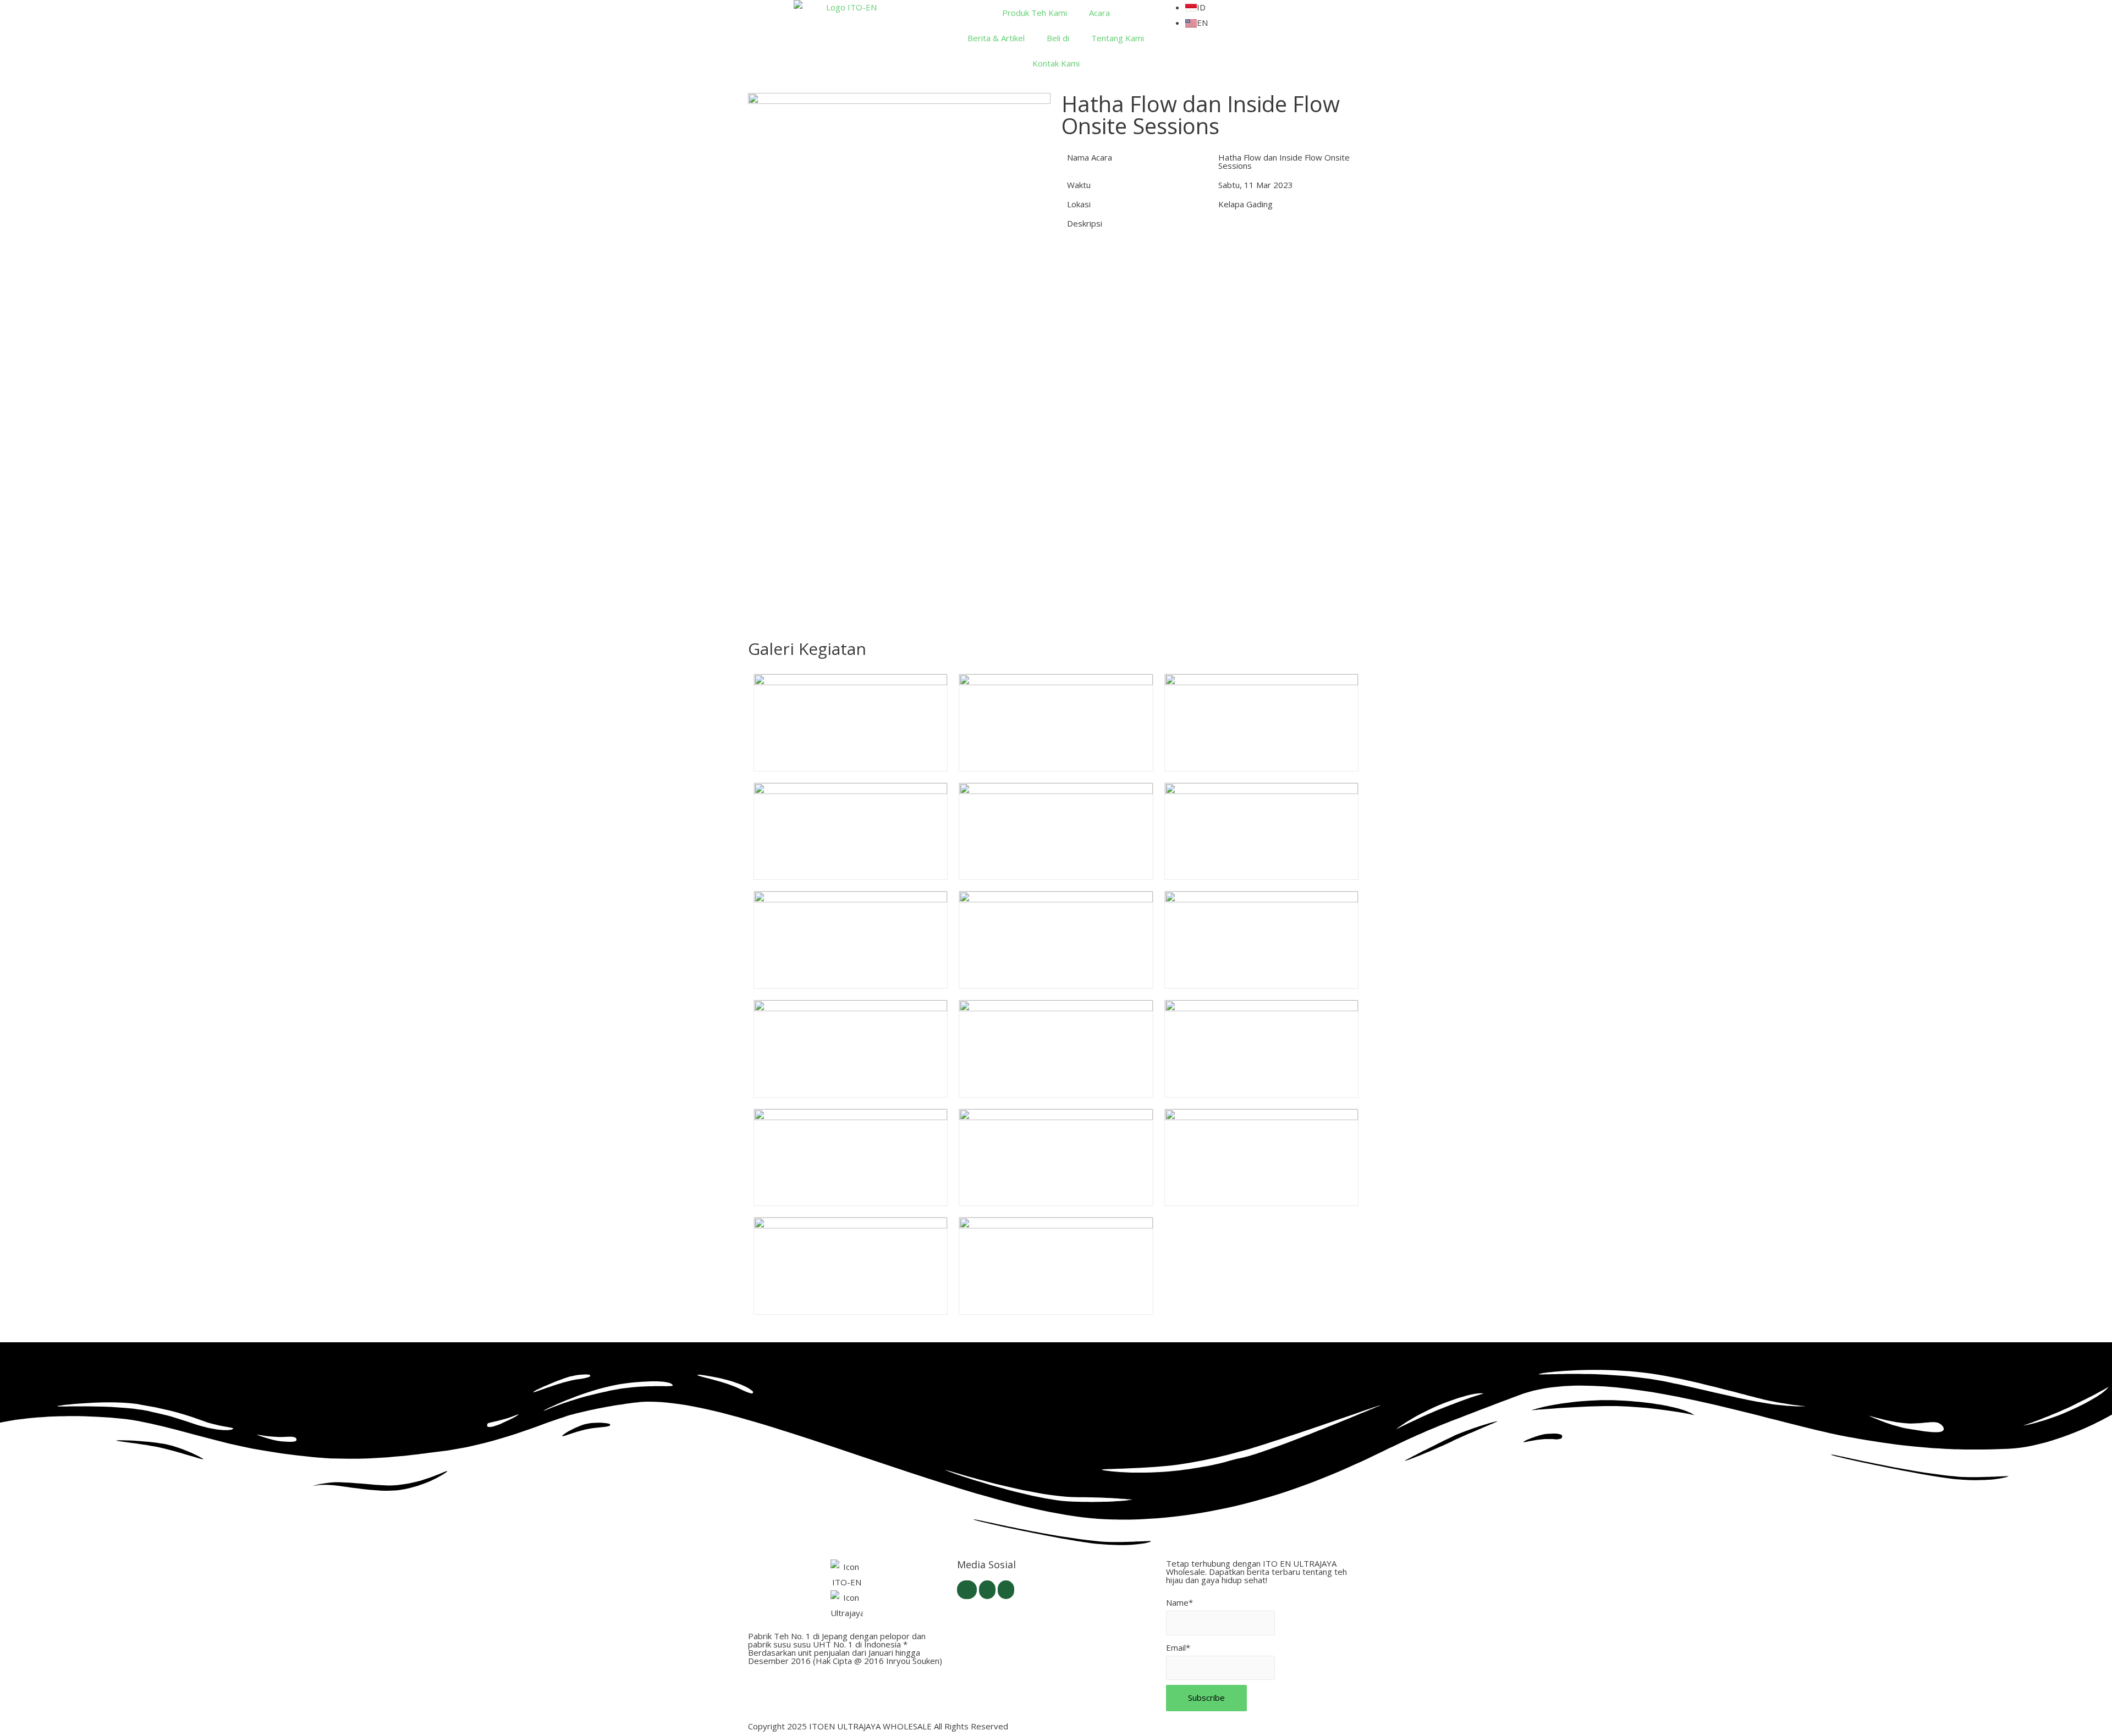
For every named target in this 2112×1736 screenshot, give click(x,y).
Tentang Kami (1118, 38)
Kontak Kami (1056, 63)
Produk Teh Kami (1035, 13)
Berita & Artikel (996, 38)
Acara (1099, 13)
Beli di (1058, 38)
